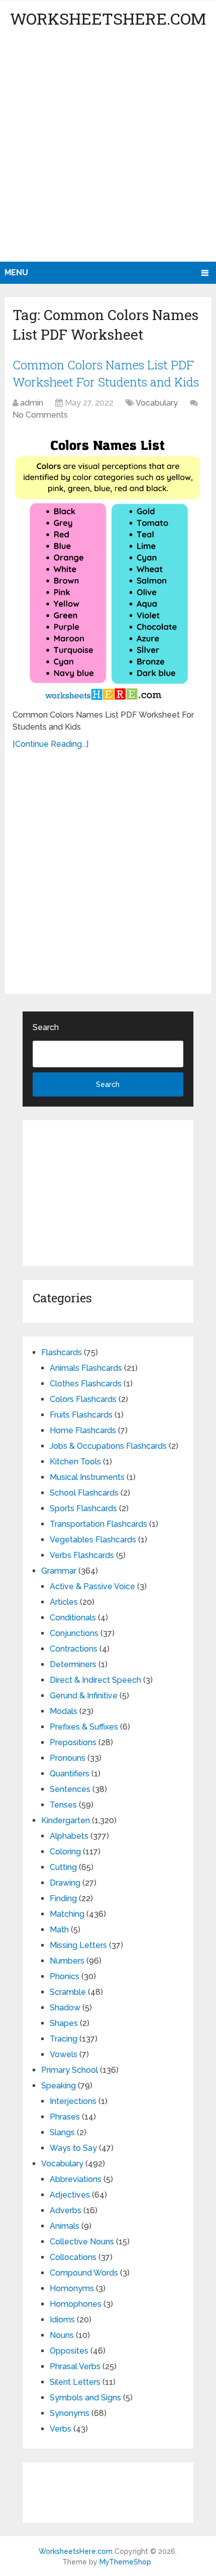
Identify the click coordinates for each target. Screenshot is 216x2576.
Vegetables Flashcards (93, 1540)
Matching (67, 1914)
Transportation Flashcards (98, 1524)
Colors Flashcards (83, 1399)
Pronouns (68, 1758)
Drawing (65, 1883)
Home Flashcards (83, 1430)
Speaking (59, 2086)
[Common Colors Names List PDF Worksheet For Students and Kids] (108, 566)
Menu (16, 272)
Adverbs (66, 2210)
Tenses (63, 1805)
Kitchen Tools (75, 1462)
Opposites (69, 2351)
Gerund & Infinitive (84, 1696)
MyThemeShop (125, 2562)
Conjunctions (74, 1633)
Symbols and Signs (85, 2398)
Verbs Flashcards (82, 1555)
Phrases (65, 2117)
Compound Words (84, 2273)
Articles (64, 1602)
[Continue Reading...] (50, 744)
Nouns (62, 2335)
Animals (65, 2226)
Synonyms (70, 2413)
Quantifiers (70, 1774)
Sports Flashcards (83, 1508)
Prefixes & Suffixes (84, 1727)
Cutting (63, 1867)
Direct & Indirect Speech (95, 1680)
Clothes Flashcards (86, 1384)
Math (59, 1930)
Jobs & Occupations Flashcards (108, 1446)
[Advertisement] (108, 148)
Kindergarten (66, 1820)
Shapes (64, 2023)
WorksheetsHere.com (108, 18)
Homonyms (72, 2288)
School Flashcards (84, 1493)
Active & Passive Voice (92, 1586)
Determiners (73, 1664)
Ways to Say (73, 2148)
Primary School (70, 2070)
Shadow (65, 2008)
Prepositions (73, 1742)
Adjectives (70, 2195)
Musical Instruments (87, 1477)
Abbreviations (76, 2179)
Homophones (76, 2304)
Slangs (62, 2132)
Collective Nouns (82, 2242)
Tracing (64, 2039)
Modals (64, 1711)
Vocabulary (157, 403)
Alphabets (69, 1836)
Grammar (59, 1571)
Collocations (73, 2257)
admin (32, 403)
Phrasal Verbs (75, 2366)
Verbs (61, 2429)
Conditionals (73, 1618)
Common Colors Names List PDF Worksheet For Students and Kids (106, 373)
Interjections (73, 2101)
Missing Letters (78, 1945)
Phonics (65, 1976)
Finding (63, 1898)
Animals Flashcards (86, 1368)
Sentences (70, 1789)
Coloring (65, 1852)
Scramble (68, 1992)
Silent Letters (75, 2382)
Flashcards (62, 1352)
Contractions (74, 1649)
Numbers (67, 1961)
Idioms (62, 2320)
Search (46, 1027)
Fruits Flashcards (81, 1415)
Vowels (64, 2054)
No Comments (40, 415)
